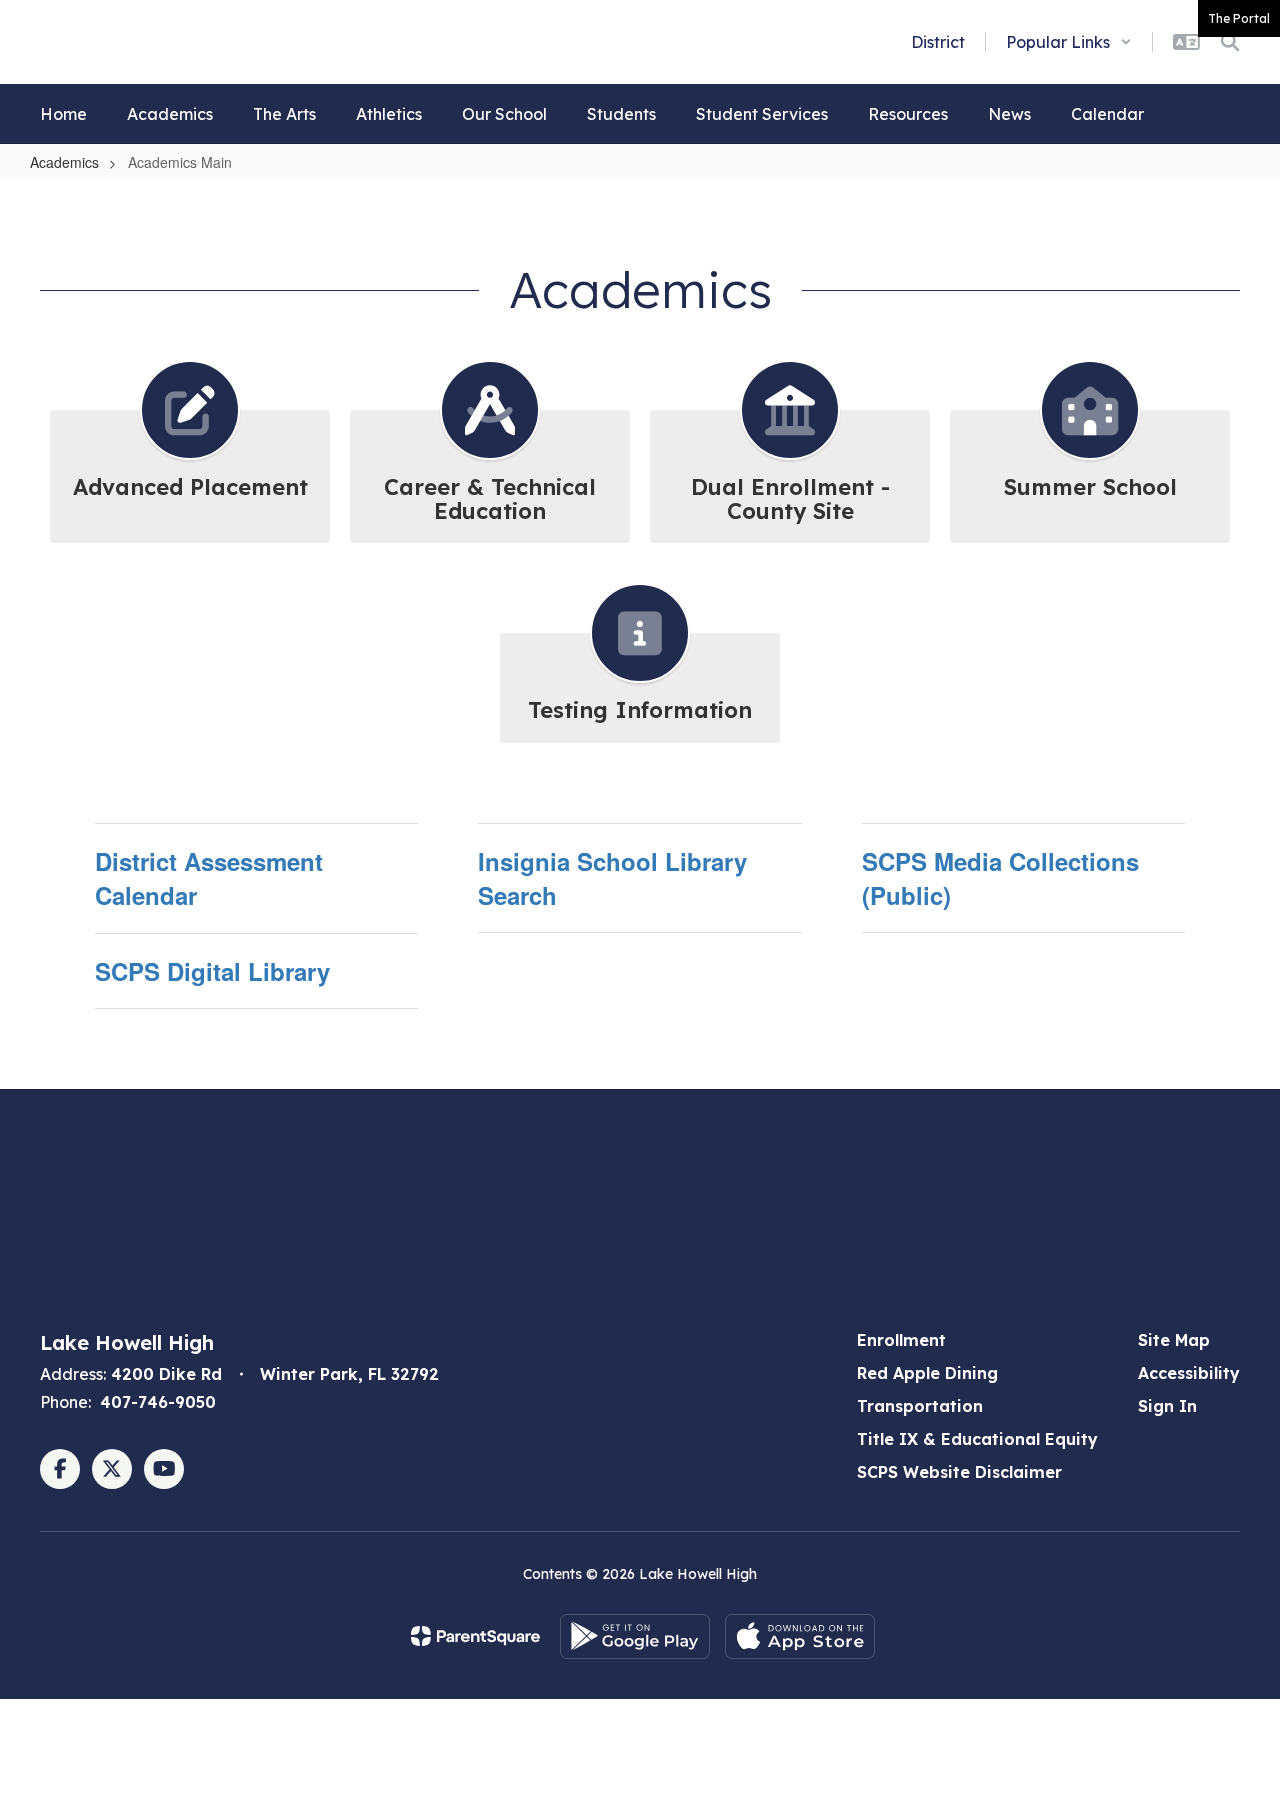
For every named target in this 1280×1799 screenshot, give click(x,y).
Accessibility (1189, 1373)
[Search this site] (1230, 42)
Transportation (920, 1406)
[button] (1069, 42)
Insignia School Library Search (612, 878)
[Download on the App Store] (800, 1636)
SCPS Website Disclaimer (959, 1472)
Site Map (1174, 1340)
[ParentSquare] (475, 1636)
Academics (64, 162)
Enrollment (901, 1340)
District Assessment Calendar (209, 878)
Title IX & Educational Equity (977, 1439)
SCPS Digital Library (212, 971)
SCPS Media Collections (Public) (1000, 878)
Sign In (1167, 1406)
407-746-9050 (158, 1402)
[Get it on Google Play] (635, 1636)
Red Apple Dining (927, 1373)
